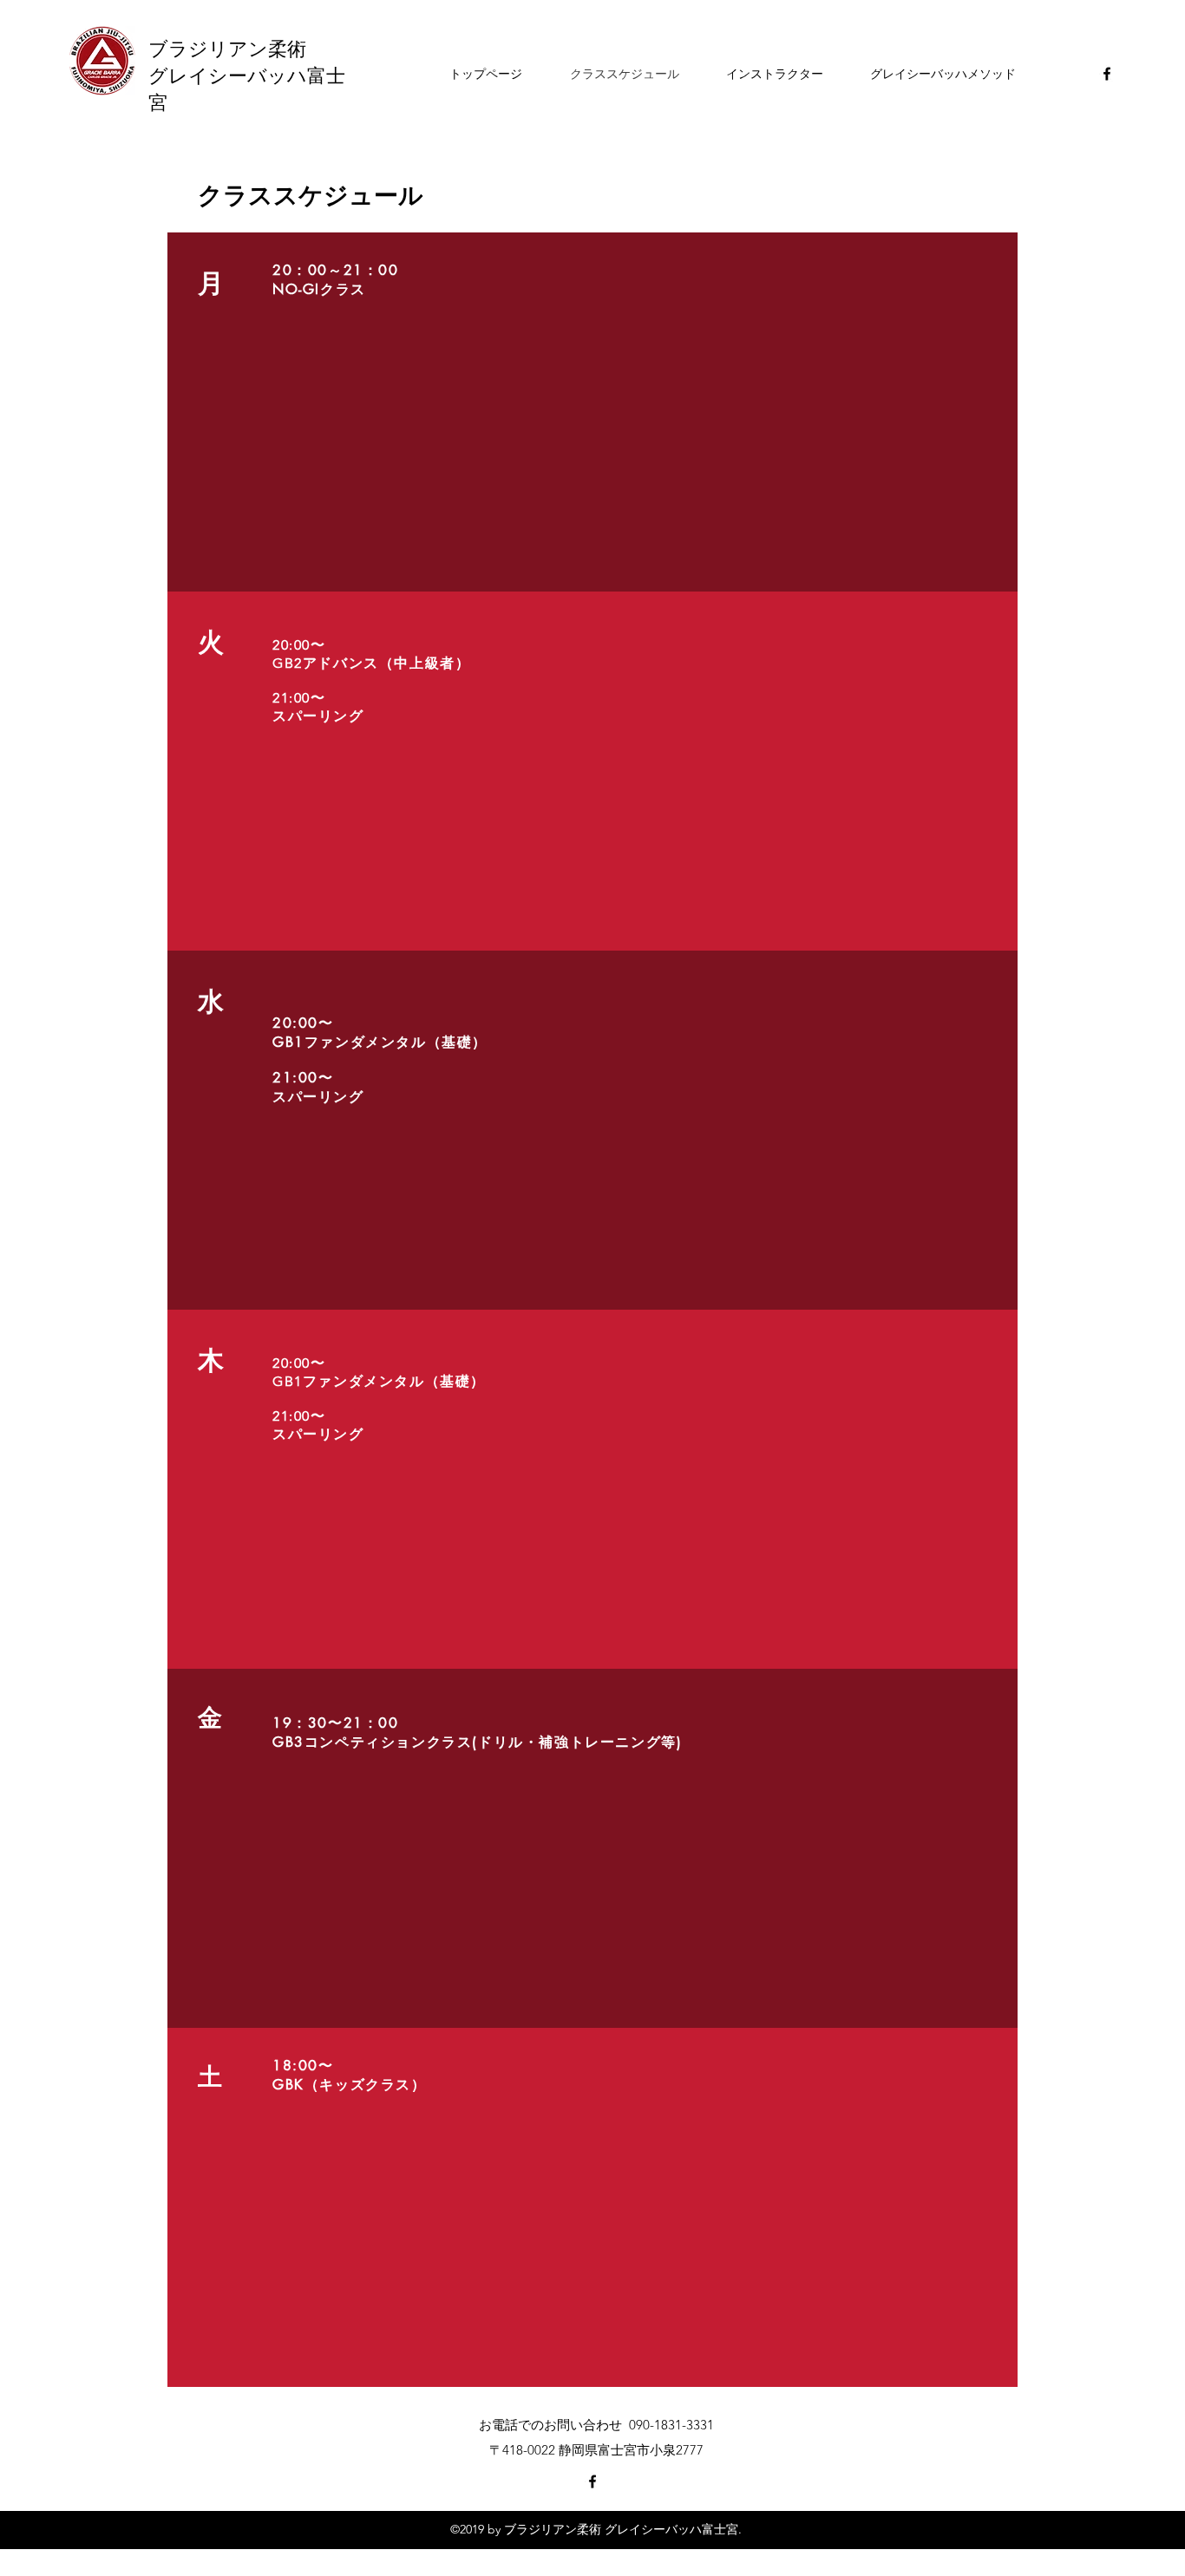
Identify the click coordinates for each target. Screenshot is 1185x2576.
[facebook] (1107, 74)
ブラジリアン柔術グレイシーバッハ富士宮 (247, 74)
